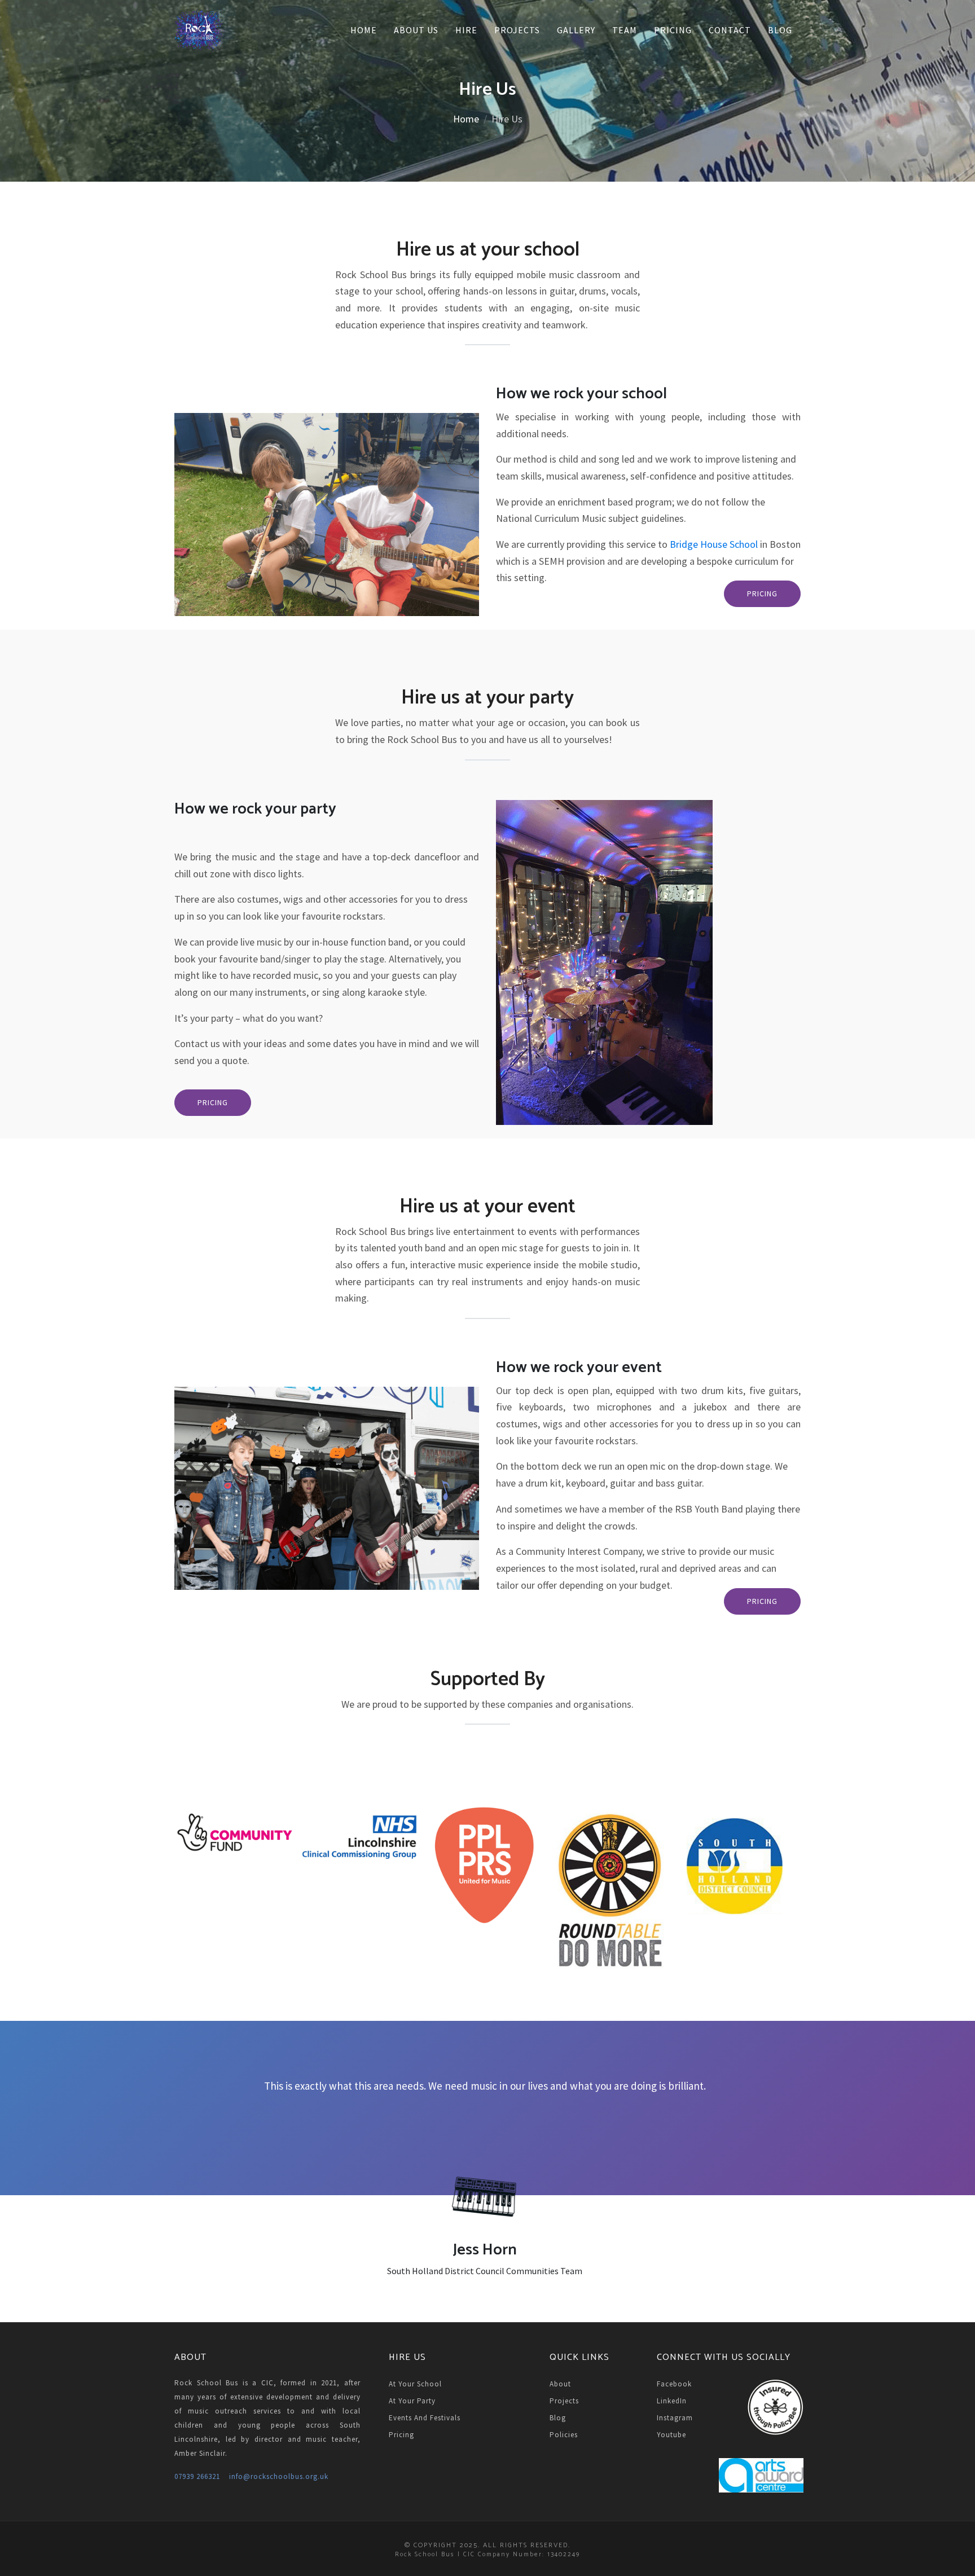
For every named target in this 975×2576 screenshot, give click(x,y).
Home (364, 30)
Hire (466, 30)
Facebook (674, 2384)
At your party (412, 2401)
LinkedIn (672, 2401)
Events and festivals (425, 2418)
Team (625, 30)
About (560, 2384)
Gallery (576, 30)
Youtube (671, 2435)
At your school (415, 2384)
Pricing (673, 30)
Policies (564, 2435)
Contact (730, 30)
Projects (517, 30)
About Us (416, 30)
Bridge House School (714, 544)
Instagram (675, 2418)
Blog (780, 30)
